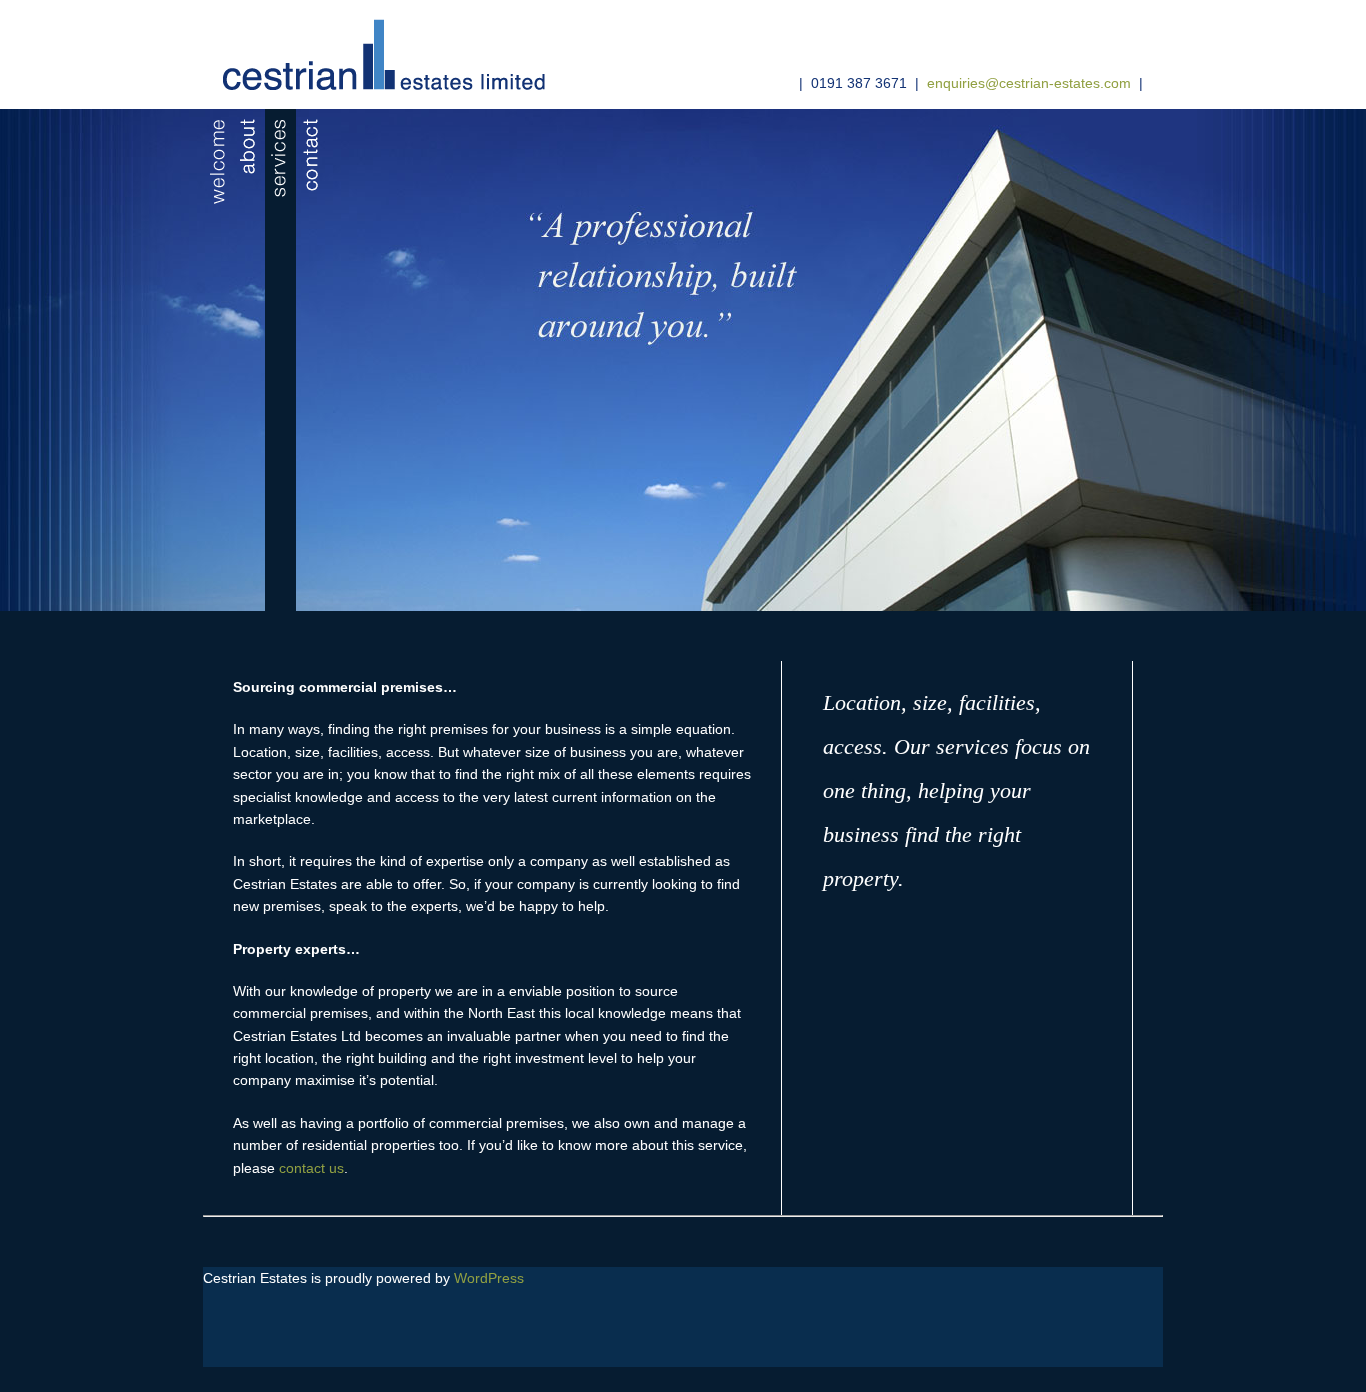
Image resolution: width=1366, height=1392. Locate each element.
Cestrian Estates (375, 59)
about (249, 360)
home (218, 360)
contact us (311, 1168)
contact (311, 360)
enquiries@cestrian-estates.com (1029, 83)
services (280, 360)
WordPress (489, 1278)
